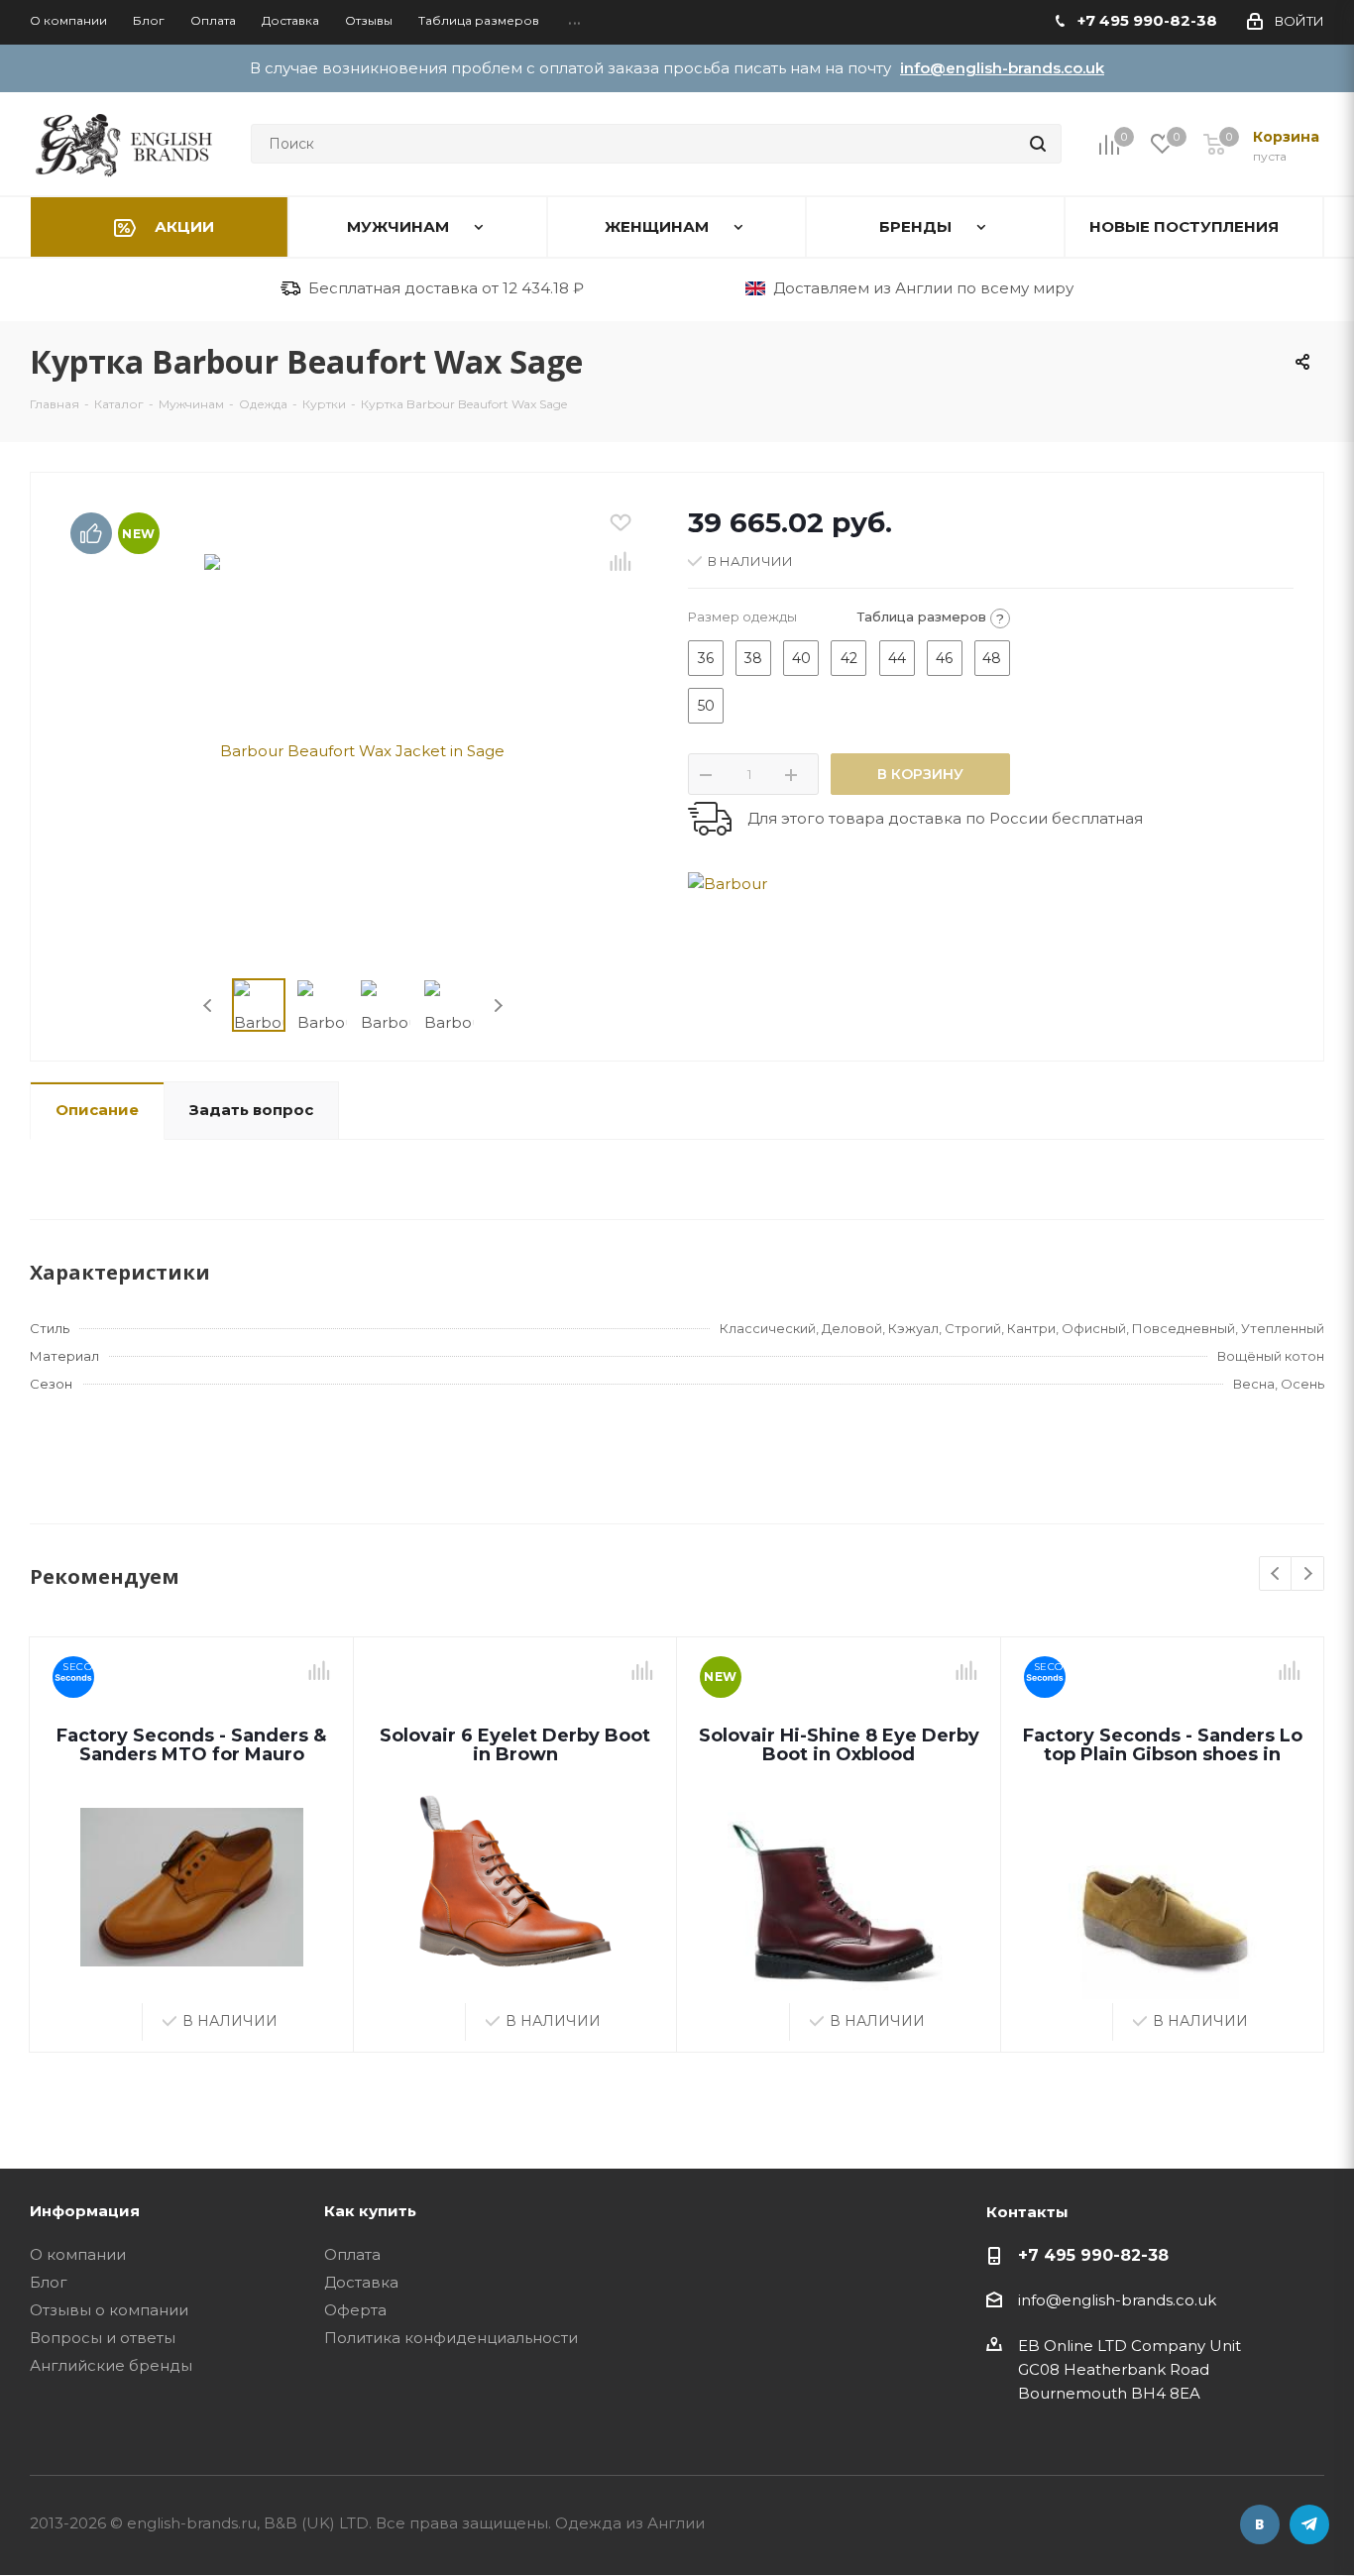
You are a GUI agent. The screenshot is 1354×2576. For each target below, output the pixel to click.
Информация (85, 2211)
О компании (78, 2254)
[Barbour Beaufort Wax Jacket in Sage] (354, 749)
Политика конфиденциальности (451, 2338)
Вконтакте (1260, 2524)
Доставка (361, 2282)
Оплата (352, 2254)
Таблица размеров (931, 617)
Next (498, 1006)
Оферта (355, 2310)
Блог (49, 2282)
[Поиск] (1038, 144)
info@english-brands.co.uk (1002, 68)
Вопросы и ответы (103, 2338)
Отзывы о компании (109, 2310)
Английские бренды (111, 2365)
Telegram (1309, 2524)
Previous (209, 1006)
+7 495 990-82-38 (1093, 2255)
